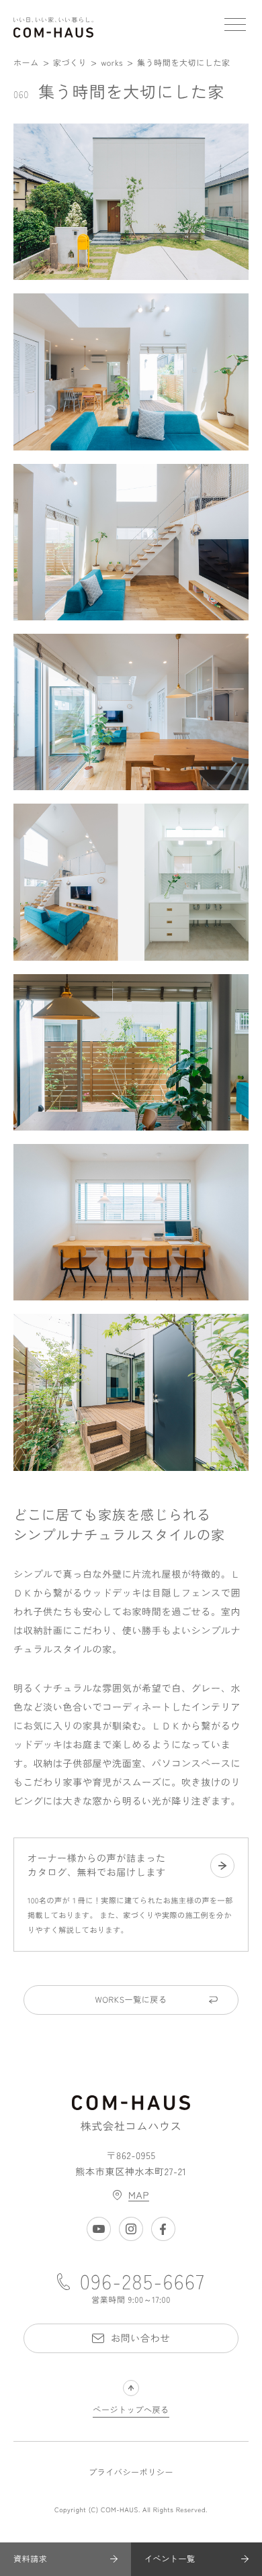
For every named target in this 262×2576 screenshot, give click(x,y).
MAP (139, 2195)
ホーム (26, 63)
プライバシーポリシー (131, 2473)
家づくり (70, 63)
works (112, 63)
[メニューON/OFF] (235, 27)
